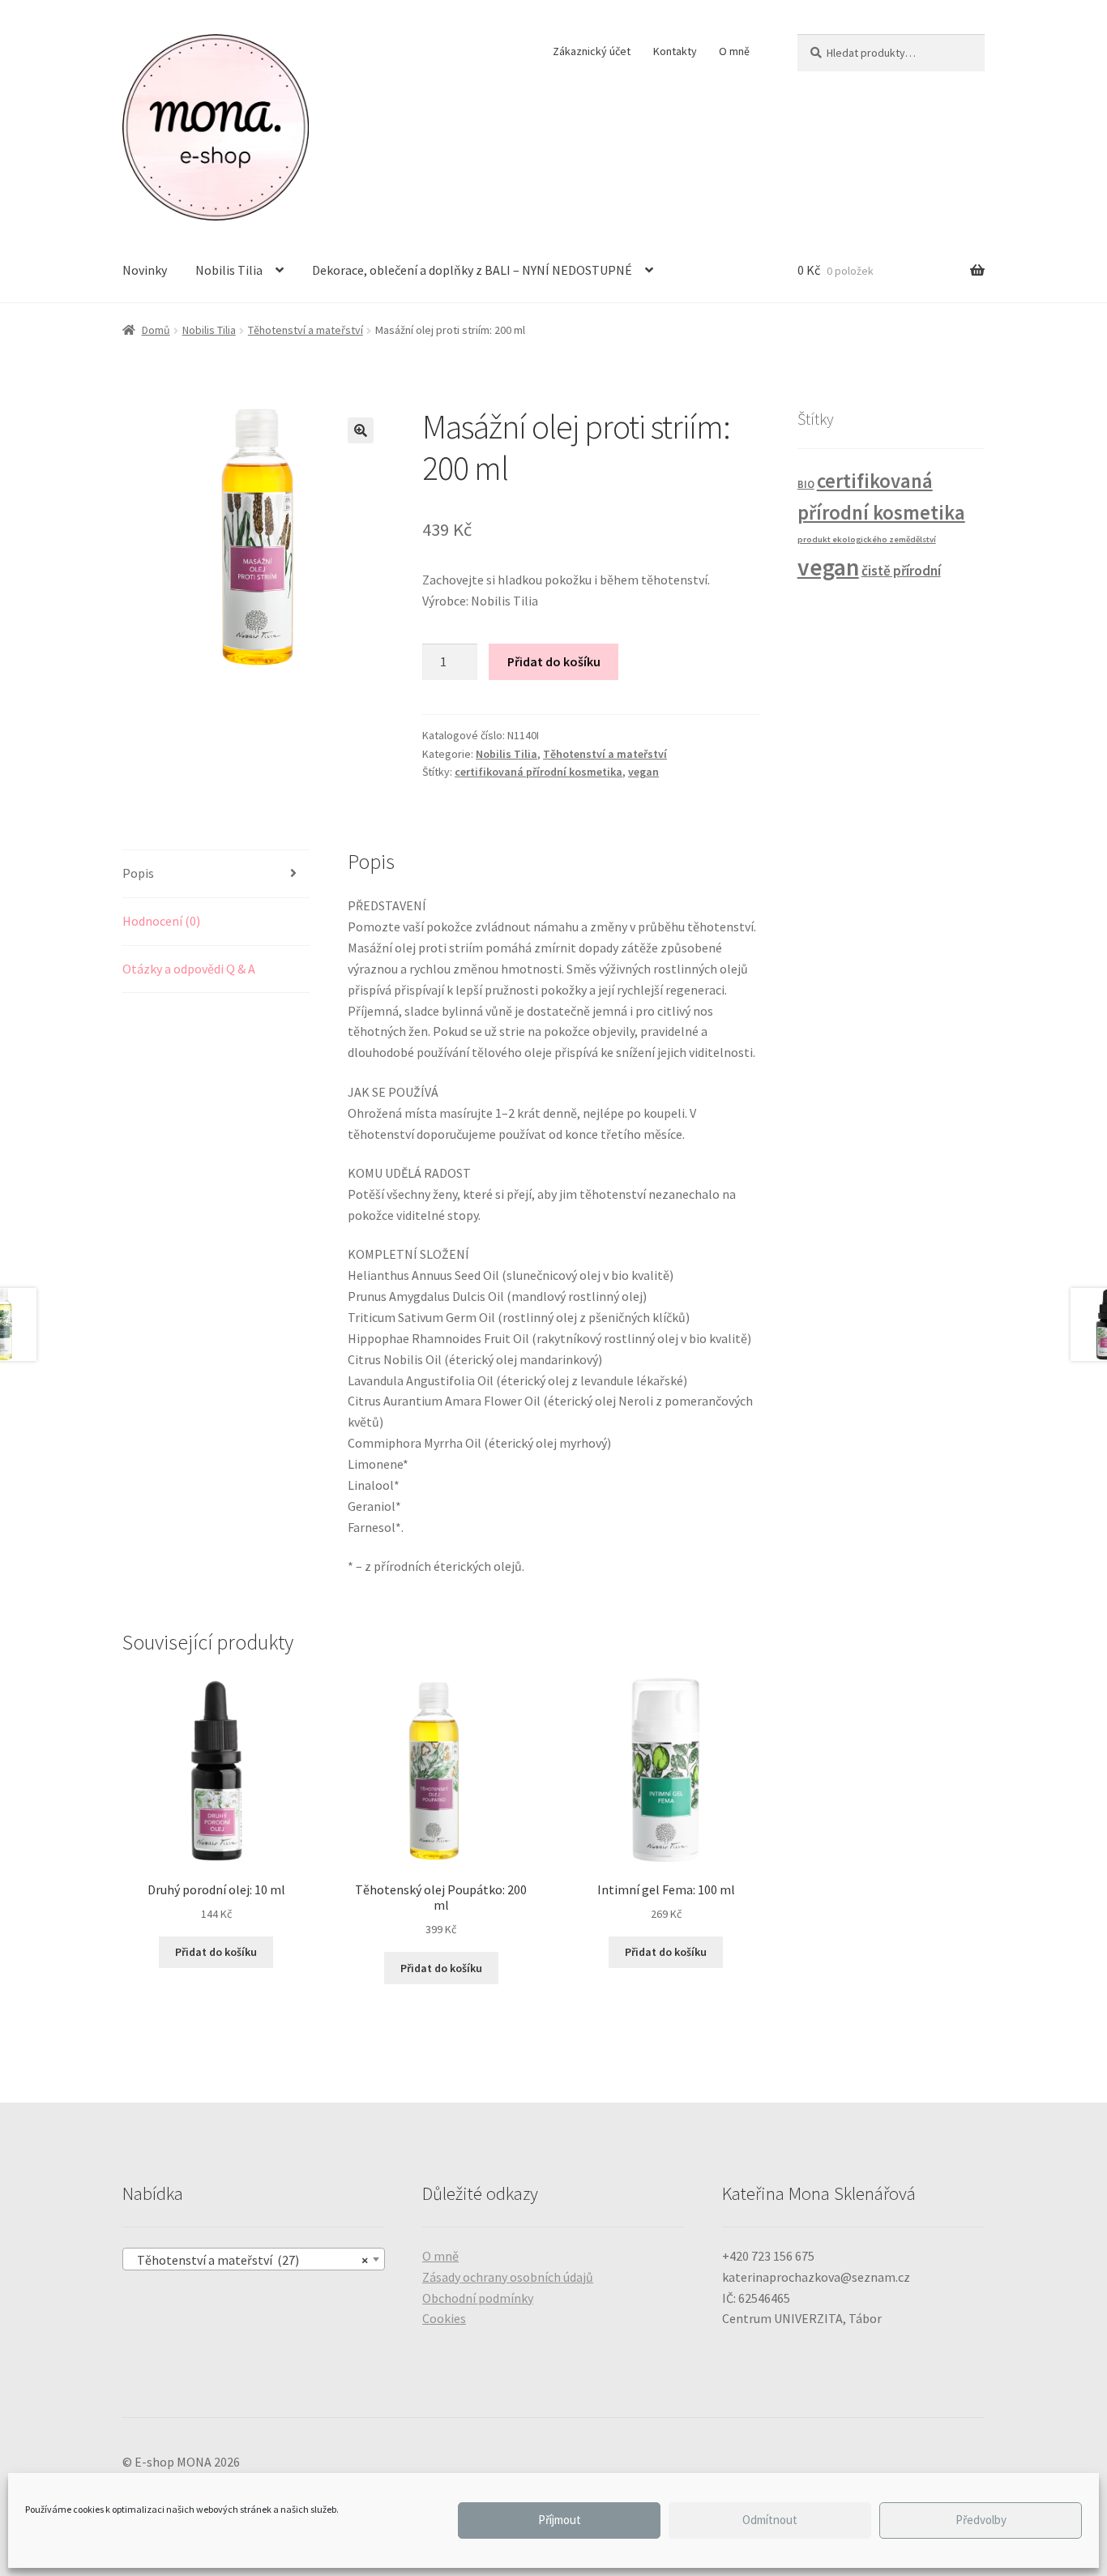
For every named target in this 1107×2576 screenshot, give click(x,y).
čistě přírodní (901, 571)
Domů (156, 330)
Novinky (145, 270)
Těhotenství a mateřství (306, 330)
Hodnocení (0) (161, 921)
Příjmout (560, 2520)
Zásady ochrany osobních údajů (508, 2277)
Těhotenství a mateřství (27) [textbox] (249, 2260)
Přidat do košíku (554, 661)
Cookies (444, 2318)
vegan (643, 772)
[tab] (216, 874)
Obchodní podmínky (478, 2298)
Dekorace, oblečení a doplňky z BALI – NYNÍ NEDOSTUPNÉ (472, 270)
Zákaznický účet (592, 51)
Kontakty (675, 51)
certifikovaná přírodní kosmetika (539, 772)
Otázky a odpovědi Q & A (189, 969)
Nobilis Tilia (229, 270)
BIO (806, 484)
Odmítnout (770, 2520)
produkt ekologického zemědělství (867, 539)
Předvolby (981, 2520)
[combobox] (254, 2259)
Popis (138, 873)
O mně (734, 51)
